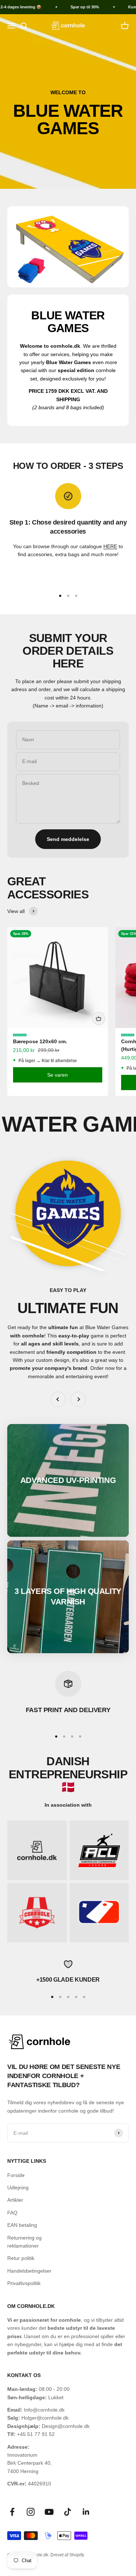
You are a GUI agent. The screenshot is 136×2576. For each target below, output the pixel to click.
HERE (110, 546)
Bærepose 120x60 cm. (40, 1041)
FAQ (12, 2213)
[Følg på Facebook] (12, 2512)
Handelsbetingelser (29, 2271)
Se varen (57, 1075)
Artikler (15, 2200)
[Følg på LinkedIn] (86, 2512)
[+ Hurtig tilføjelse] (99, 1018)
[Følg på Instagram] (31, 2512)
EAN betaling (22, 2225)
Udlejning (18, 2188)
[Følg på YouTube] (49, 2512)
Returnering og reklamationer (24, 2242)
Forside (16, 2175)
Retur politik (21, 2258)
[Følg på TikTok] (68, 2512)
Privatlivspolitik (24, 2283)
